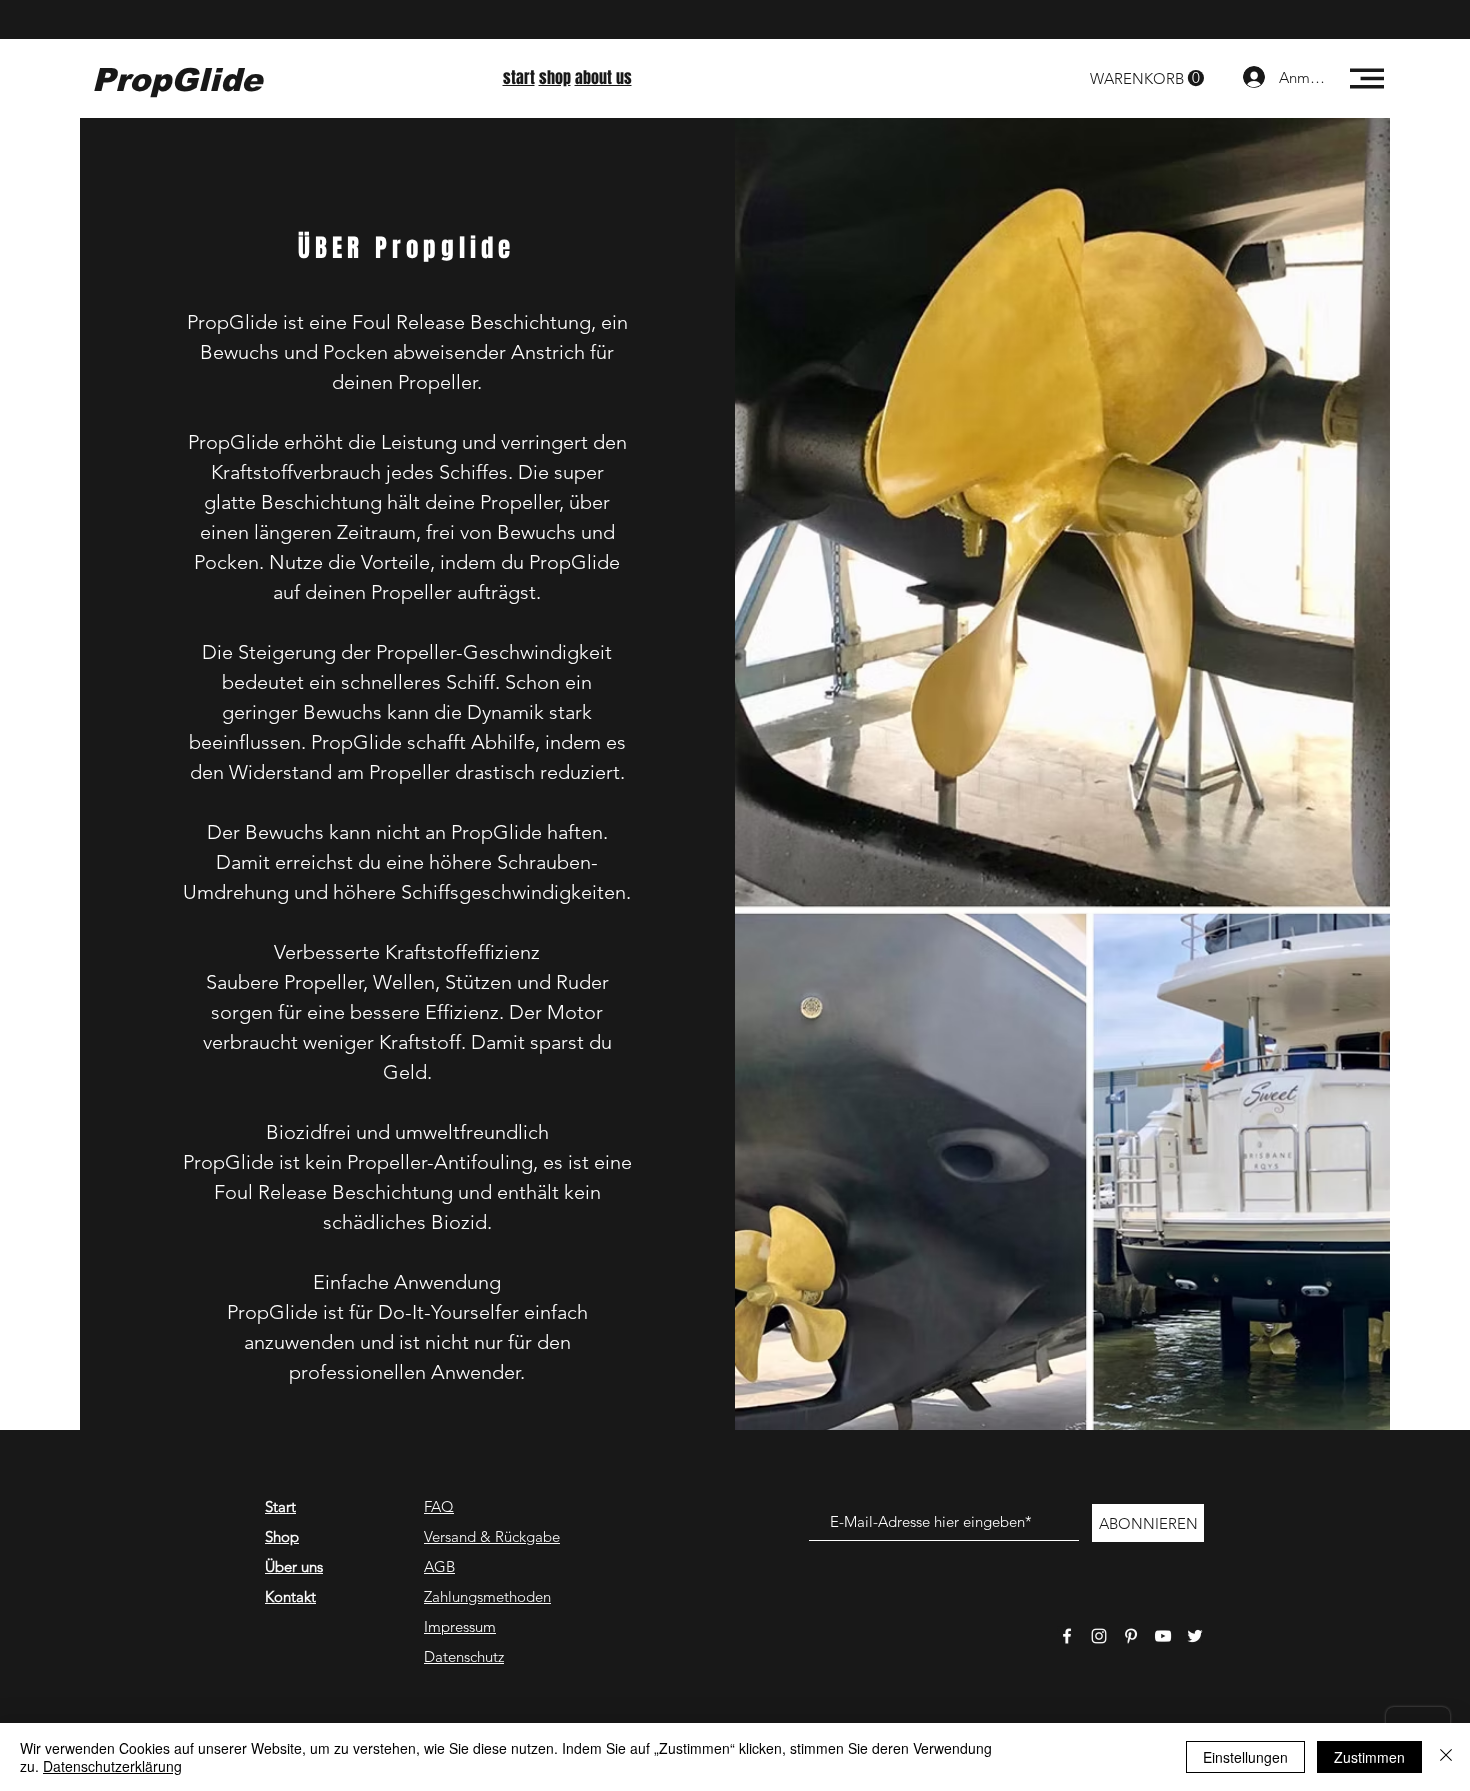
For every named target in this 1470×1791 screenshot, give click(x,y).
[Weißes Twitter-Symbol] (1195, 1636)
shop (555, 77)
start (519, 77)
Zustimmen (1369, 1757)
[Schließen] (1446, 1757)
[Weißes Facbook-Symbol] (1067, 1636)
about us (603, 77)
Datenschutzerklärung (112, 1766)
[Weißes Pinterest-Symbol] (1131, 1636)
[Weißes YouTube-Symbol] (1163, 1636)
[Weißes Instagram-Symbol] (1099, 1636)
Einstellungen (1245, 1757)
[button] (1147, 78)
